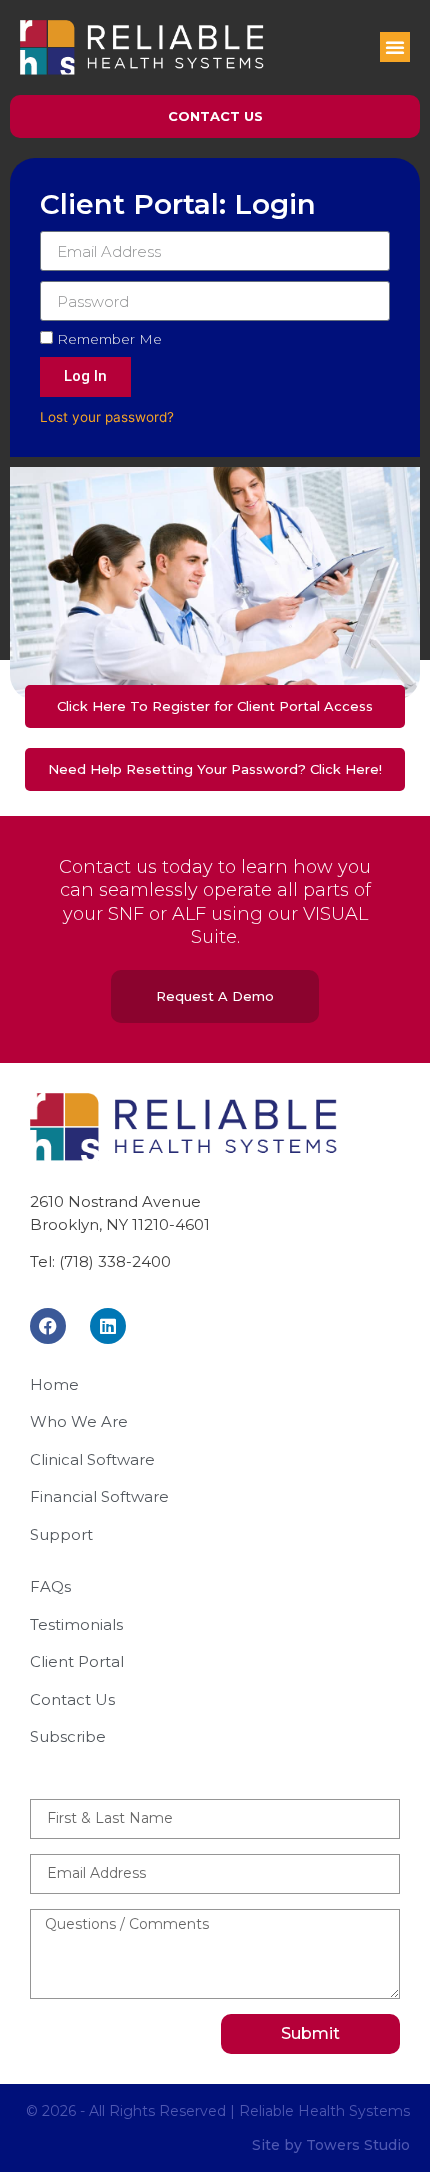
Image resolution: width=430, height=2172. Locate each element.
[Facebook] (48, 1326)
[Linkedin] (108, 1326)
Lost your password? (107, 417)
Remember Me (107, 339)
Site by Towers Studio (331, 2145)
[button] (395, 47)
